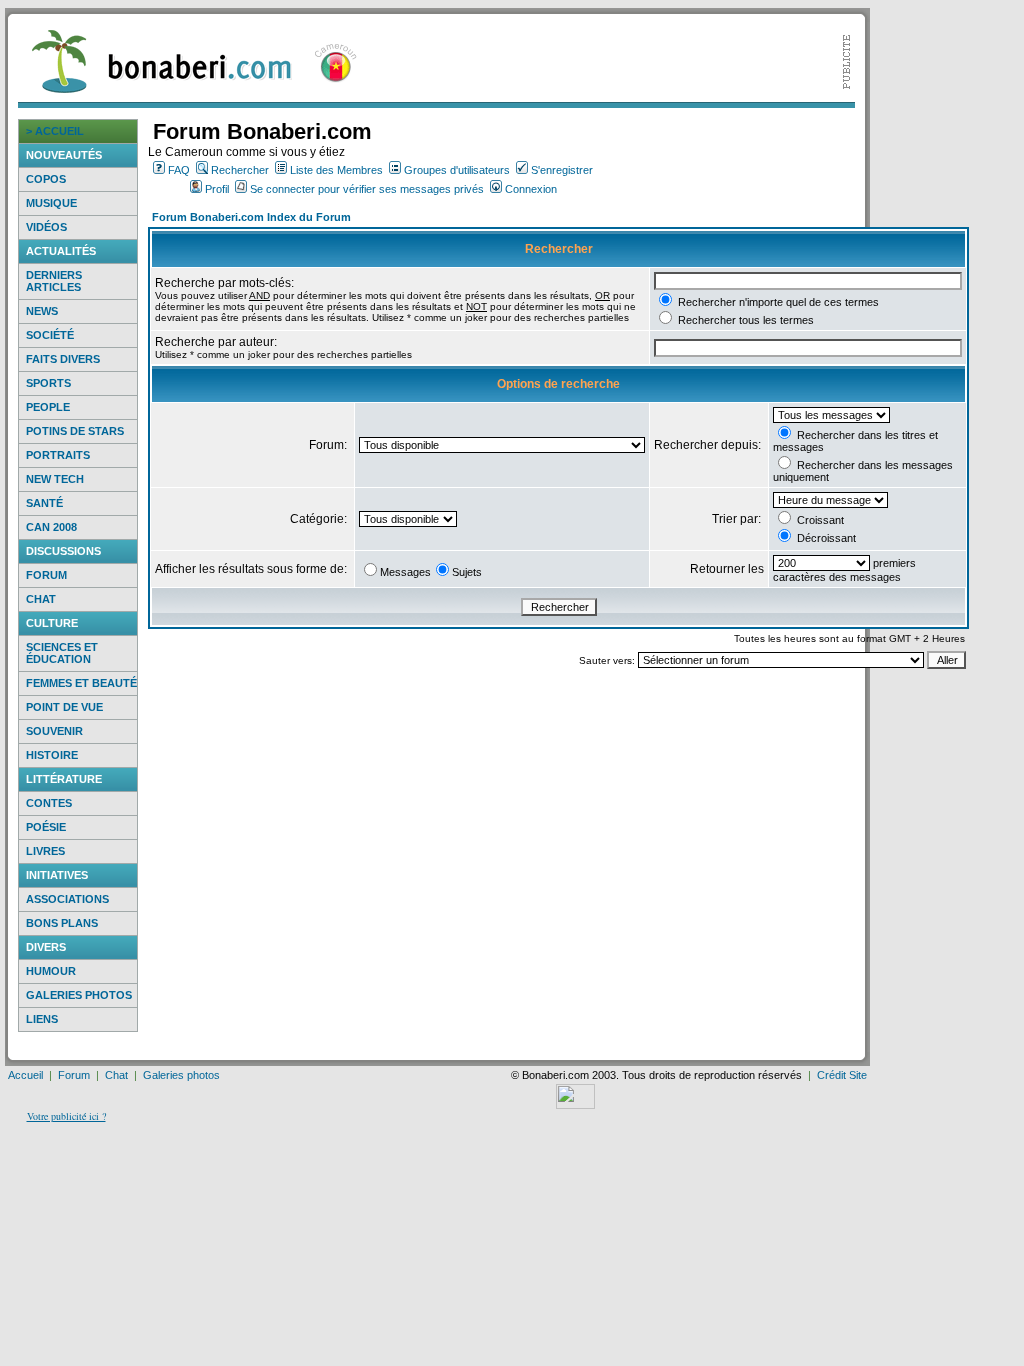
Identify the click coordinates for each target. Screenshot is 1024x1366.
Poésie (46, 827)
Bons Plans (62, 923)
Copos (46, 179)
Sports (48, 383)
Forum (46, 575)
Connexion (531, 189)
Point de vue (64, 707)
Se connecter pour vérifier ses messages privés (367, 189)
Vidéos (46, 227)
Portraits (58, 455)
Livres (45, 851)
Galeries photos (79, 995)
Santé (44, 503)
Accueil (25, 1075)
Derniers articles (54, 281)
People (48, 407)
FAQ (179, 170)
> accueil (55, 131)
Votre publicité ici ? (66, 1116)
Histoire (52, 755)
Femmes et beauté (81, 683)
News (42, 311)
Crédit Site (842, 1075)
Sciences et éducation (62, 653)
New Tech (55, 479)
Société (50, 335)
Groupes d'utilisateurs (457, 170)
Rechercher (240, 170)
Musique (51, 203)
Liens (42, 1019)
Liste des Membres (336, 170)
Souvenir (54, 731)
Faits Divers (63, 359)
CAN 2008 (51, 527)
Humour (51, 971)
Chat (41, 599)
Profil (217, 189)
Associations (67, 899)
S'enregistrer (562, 170)
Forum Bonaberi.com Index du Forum (251, 217)
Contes (49, 803)
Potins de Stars (75, 431)
